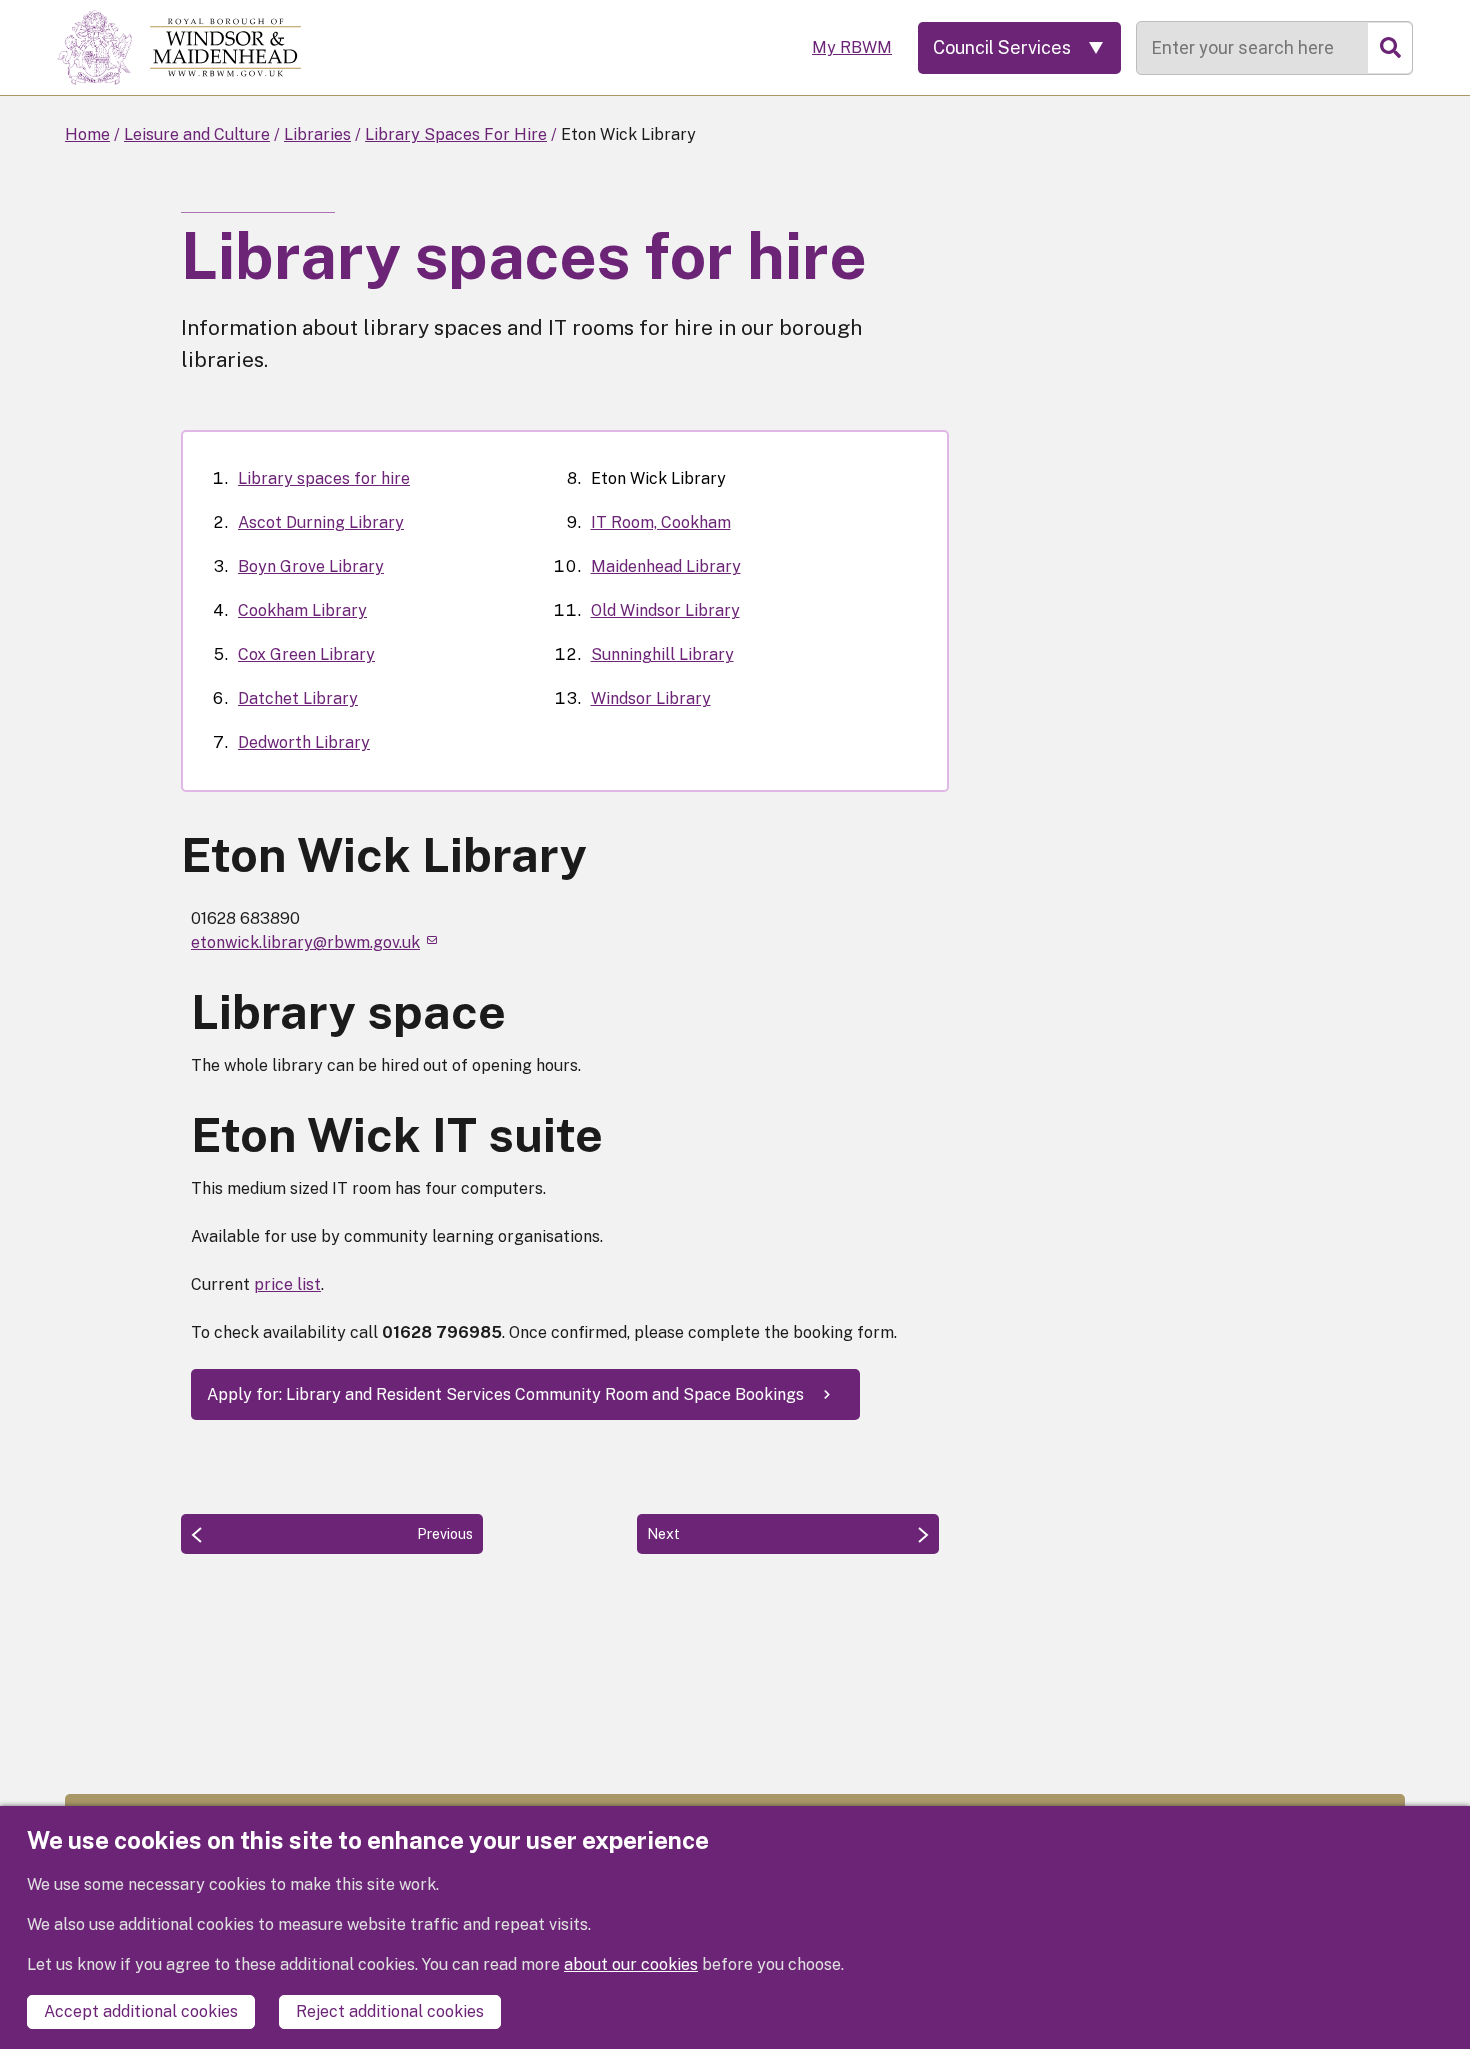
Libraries (317, 134)
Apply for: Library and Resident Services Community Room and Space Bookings (505, 1394)
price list (287, 1284)
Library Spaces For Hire (456, 134)
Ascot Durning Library (321, 522)
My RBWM (852, 47)
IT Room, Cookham (661, 522)
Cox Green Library (306, 654)
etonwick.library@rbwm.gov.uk (305, 942)
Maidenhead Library (666, 566)
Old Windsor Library (665, 610)
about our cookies (631, 1964)
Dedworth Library (304, 742)
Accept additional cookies (141, 2011)
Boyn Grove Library (311, 566)
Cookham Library (302, 610)
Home (87, 134)
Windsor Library (651, 698)
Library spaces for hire (324, 478)
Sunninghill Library (662, 654)
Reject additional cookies (390, 2011)
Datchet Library (298, 698)
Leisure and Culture (197, 134)
